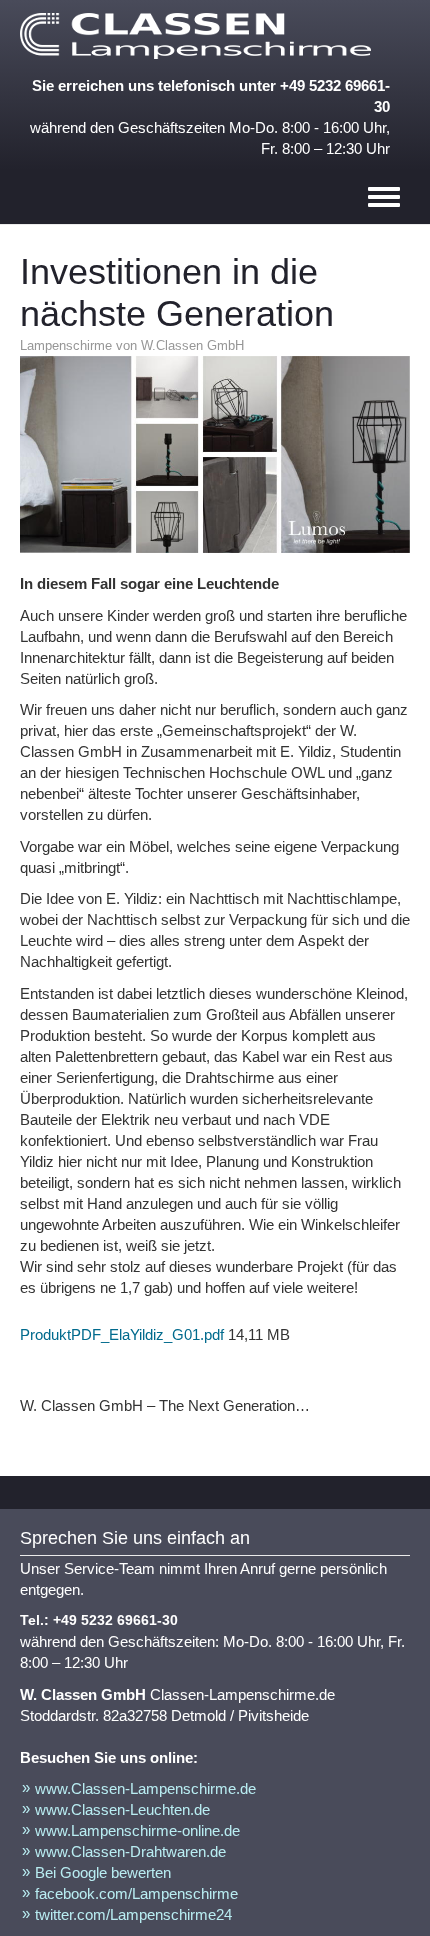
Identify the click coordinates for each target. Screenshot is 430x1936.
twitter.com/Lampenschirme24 (133, 1914)
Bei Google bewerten (103, 1872)
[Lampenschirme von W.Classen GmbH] (200, 36)
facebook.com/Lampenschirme (136, 1893)
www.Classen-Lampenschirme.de (145, 1788)
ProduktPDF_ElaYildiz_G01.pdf (122, 1334)
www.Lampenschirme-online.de (137, 1830)
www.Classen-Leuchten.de (122, 1809)
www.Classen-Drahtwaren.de (130, 1851)
